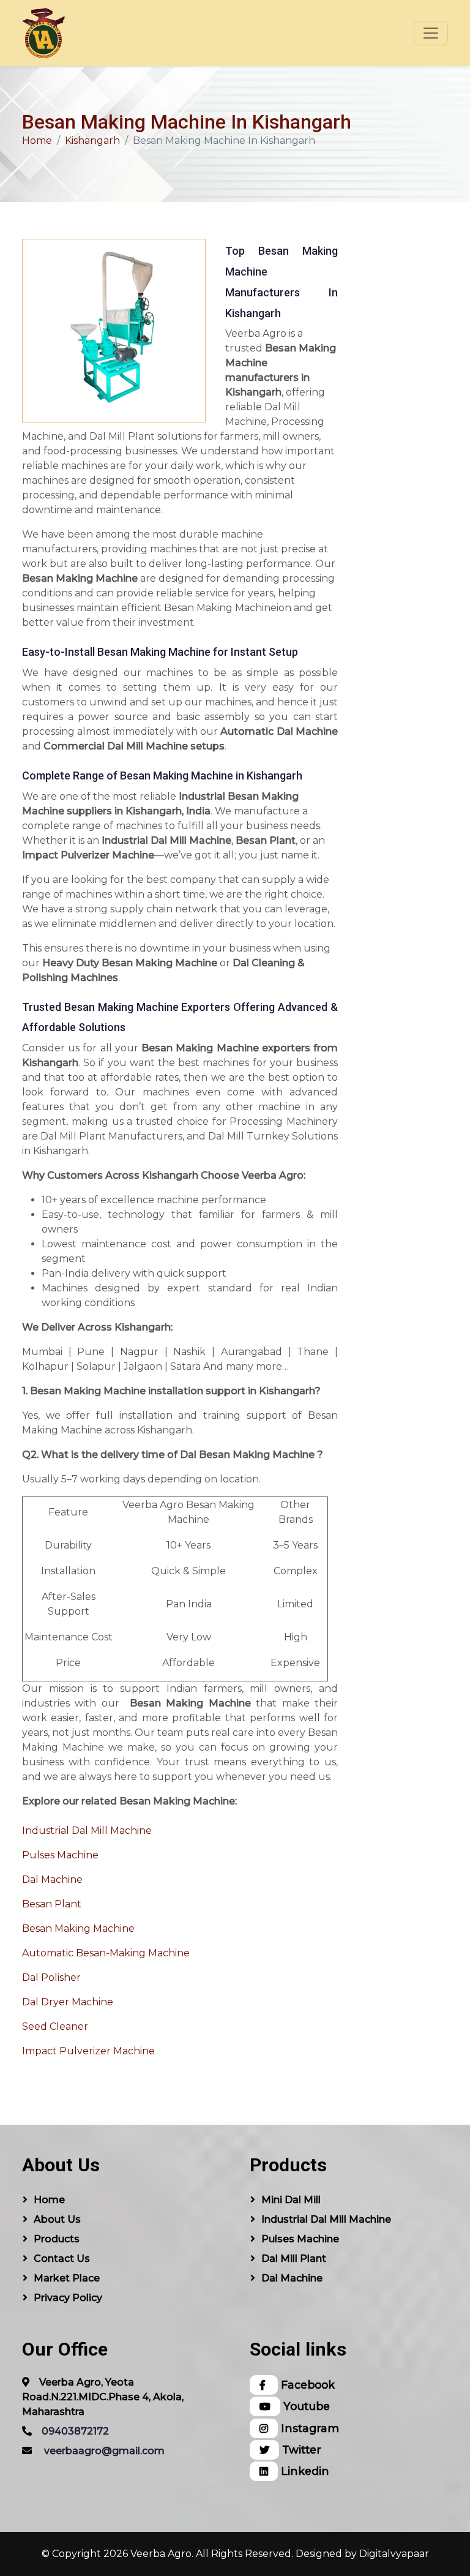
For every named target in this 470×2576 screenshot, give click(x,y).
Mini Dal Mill (291, 2200)
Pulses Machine (60, 1855)
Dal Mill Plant (294, 2259)
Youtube (305, 2406)
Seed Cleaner (55, 2026)
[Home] (43, 33)
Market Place (67, 2278)
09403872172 (75, 2431)
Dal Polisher (51, 1977)
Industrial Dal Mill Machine (87, 1831)
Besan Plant (52, 1904)
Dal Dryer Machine (68, 2002)
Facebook (306, 2385)
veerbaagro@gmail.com (104, 2451)
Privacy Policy (68, 2298)
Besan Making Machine (78, 1928)
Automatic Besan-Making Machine (106, 1953)
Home (37, 141)
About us (57, 2219)
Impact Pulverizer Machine (88, 2051)
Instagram (308, 2428)
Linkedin (304, 2471)
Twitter (300, 2450)
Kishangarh (92, 141)
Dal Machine (52, 1879)
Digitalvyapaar (394, 2554)
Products (57, 2239)
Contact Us (62, 2259)
